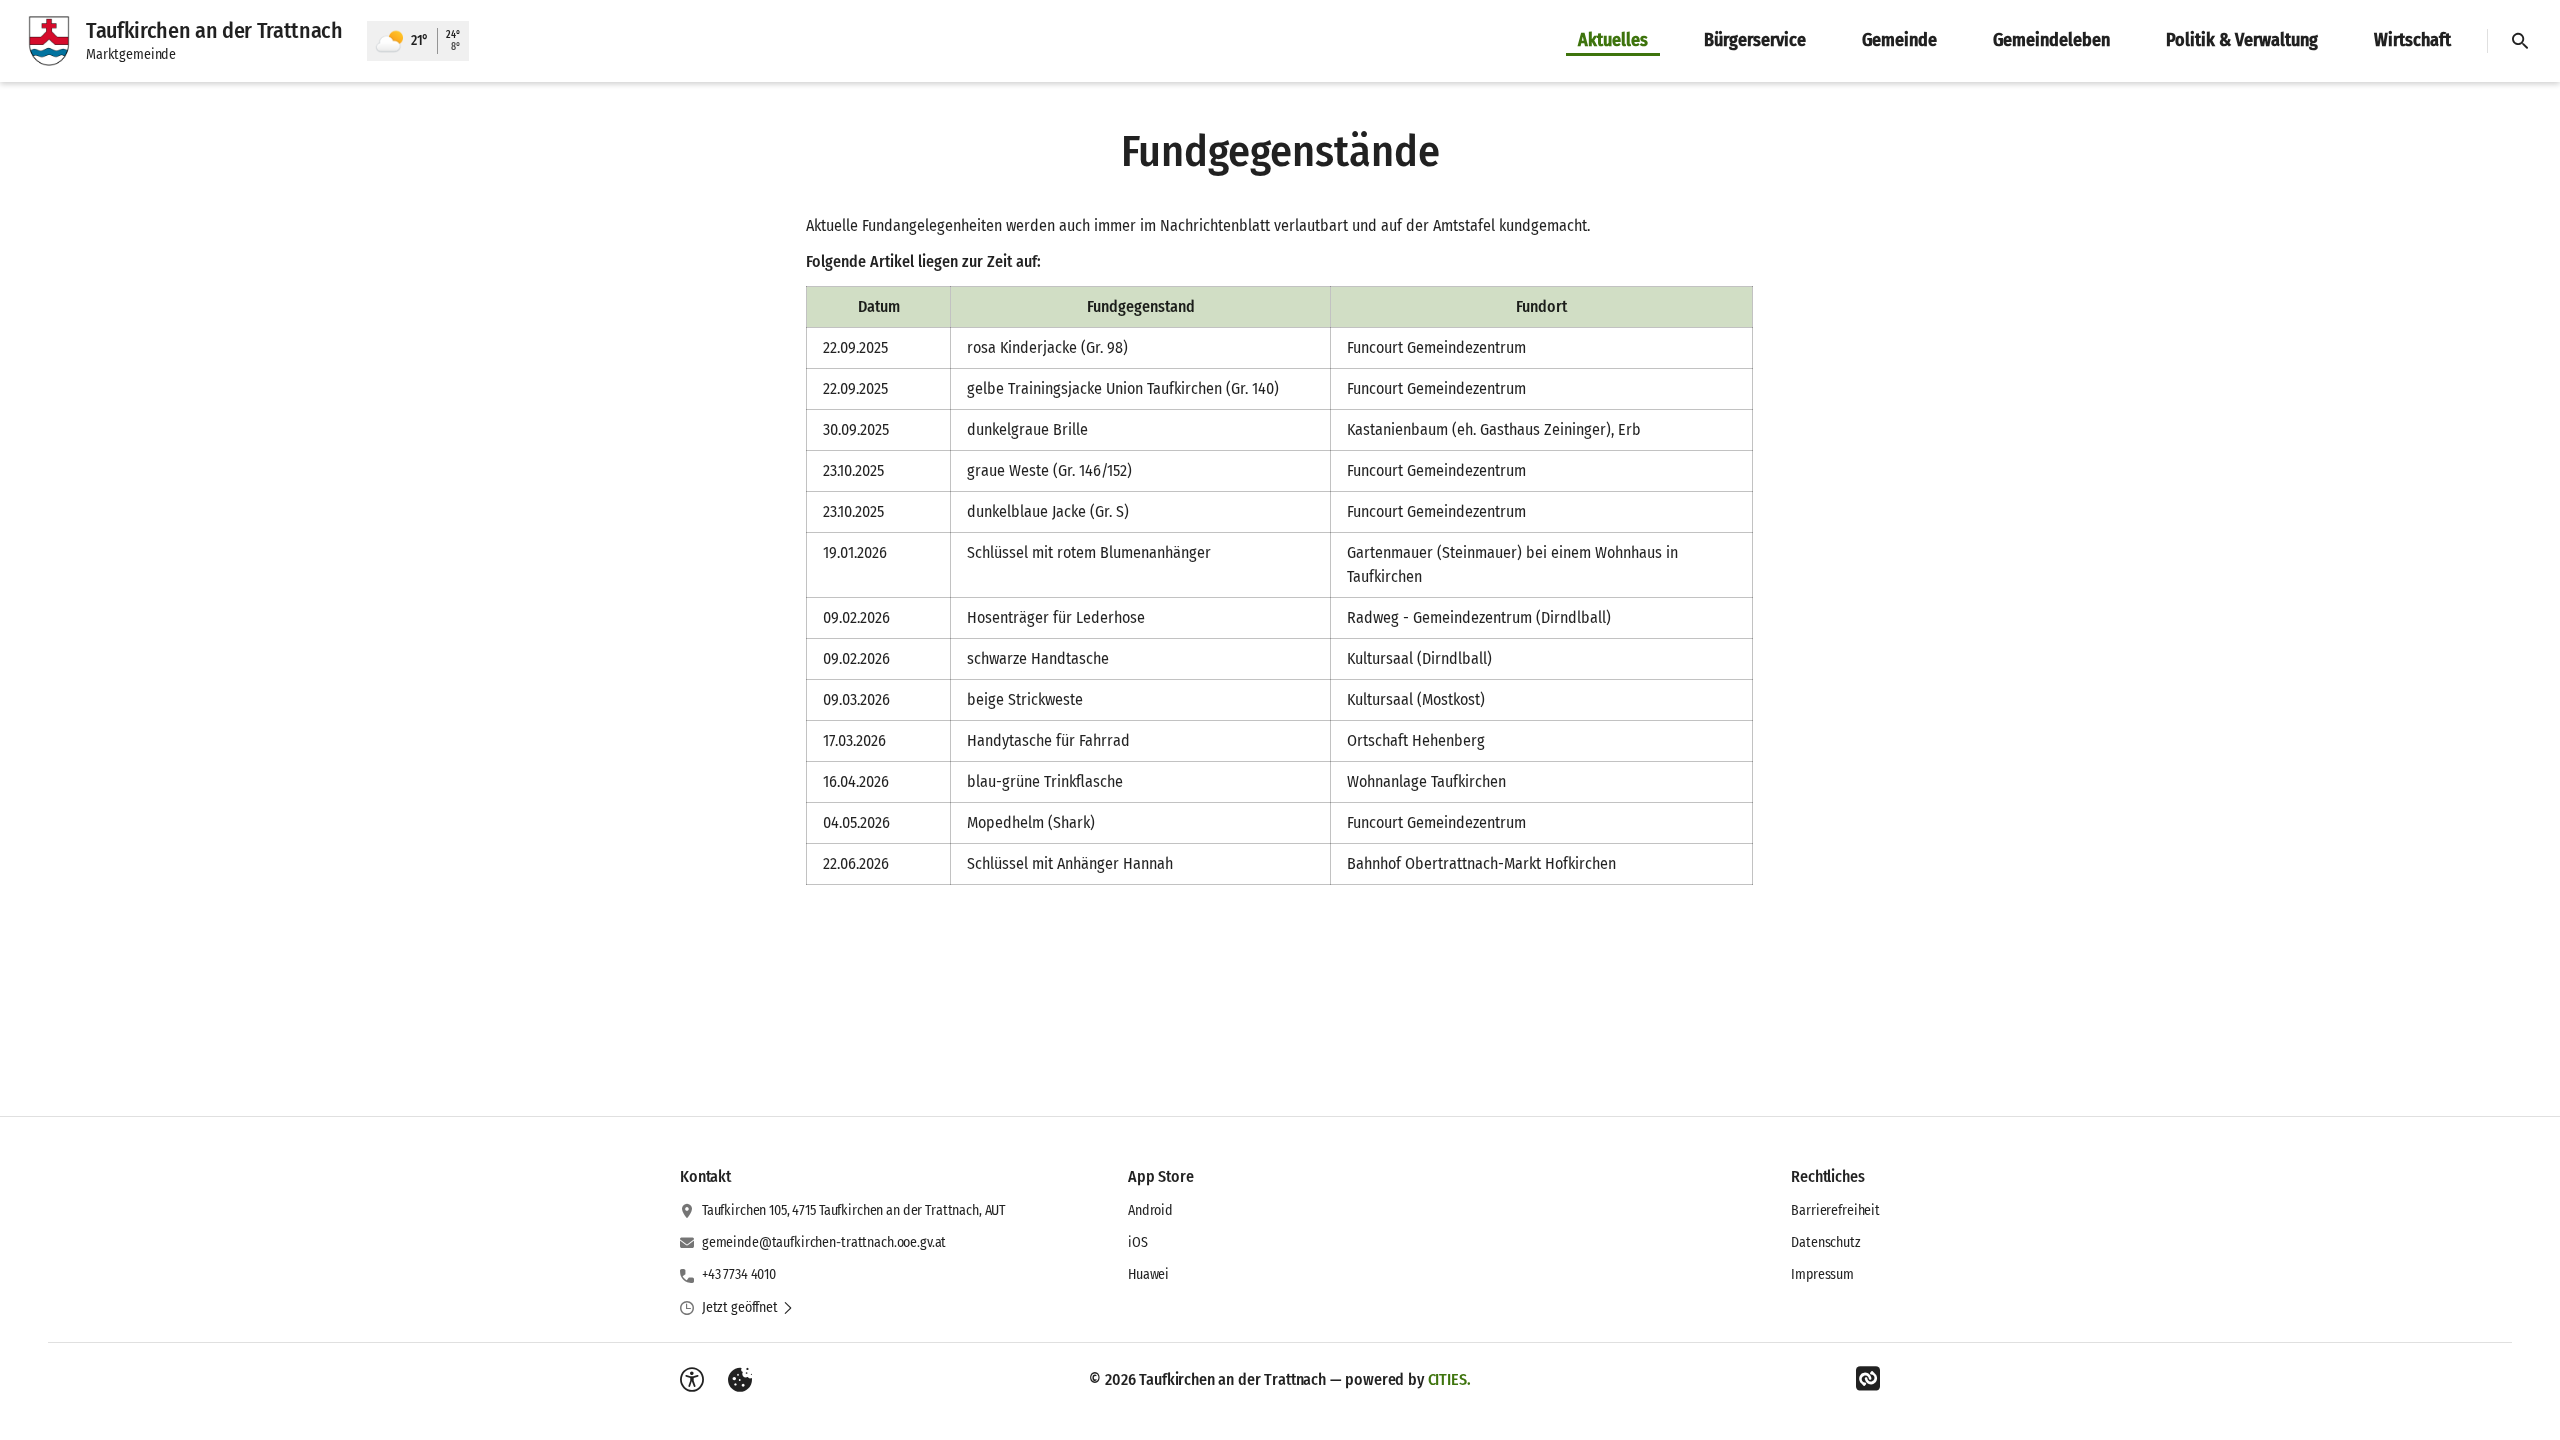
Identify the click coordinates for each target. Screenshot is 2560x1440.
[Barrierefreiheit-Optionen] (692, 1380)
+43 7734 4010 (739, 1274)
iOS (1138, 1242)
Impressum (1822, 1274)
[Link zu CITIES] (1868, 1379)
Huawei (1148, 1274)
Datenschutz (1825, 1242)
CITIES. (1449, 1379)
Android (1150, 1210)
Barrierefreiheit (1835, 1210)
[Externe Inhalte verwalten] (740, 1380)
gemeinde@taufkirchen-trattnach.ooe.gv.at (824, 1242)
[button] (748, 1308)
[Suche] (2520, 41)
